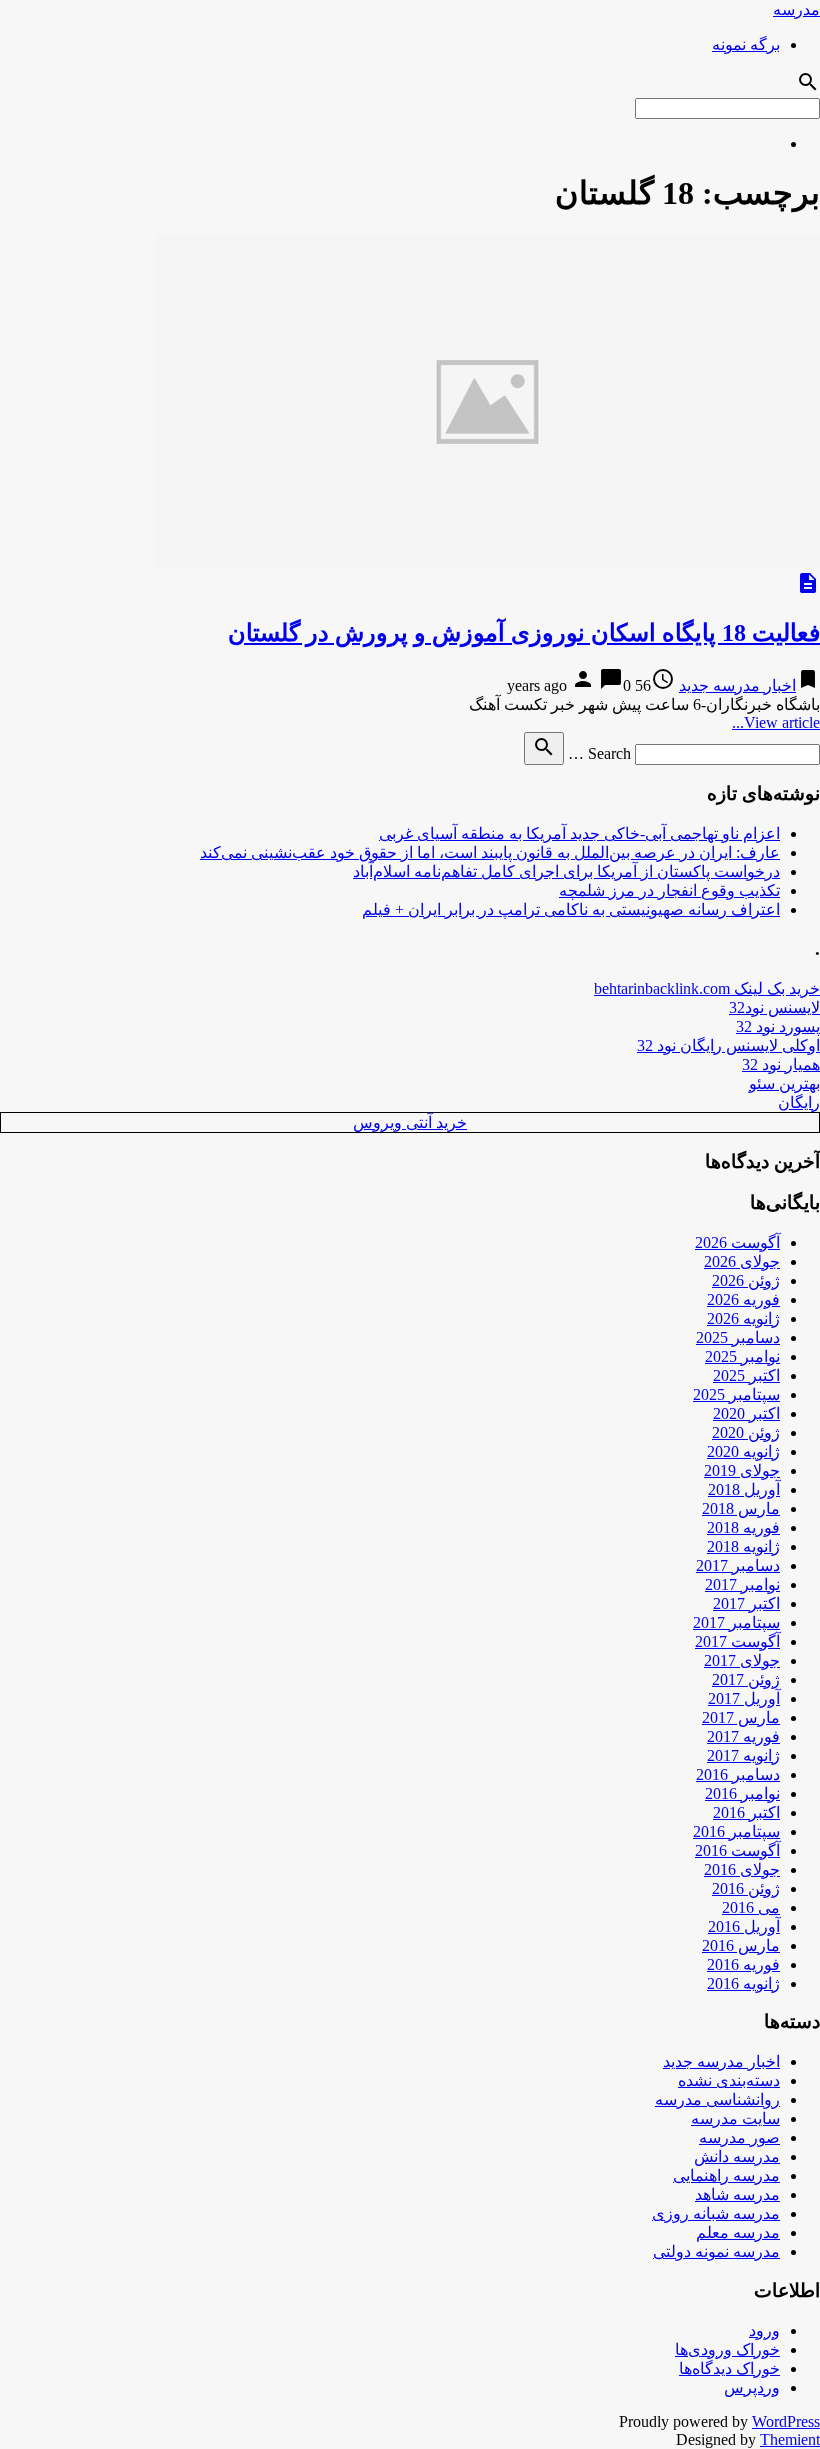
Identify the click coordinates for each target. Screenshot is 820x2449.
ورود (764, 2330)
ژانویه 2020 (743, 1451)
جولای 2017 (742, 1660)
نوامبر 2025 (742, 1356)
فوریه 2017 (743, 1736)
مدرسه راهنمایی (726, 2175)
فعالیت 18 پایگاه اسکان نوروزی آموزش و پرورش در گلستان (524, 633)
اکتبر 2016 (746, 1812)
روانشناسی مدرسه (717, 2099)
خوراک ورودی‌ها (727, 2349)
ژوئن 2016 (746, 1888)
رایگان (799, 1102)
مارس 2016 (741, 1945)
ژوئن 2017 (746, 1679)
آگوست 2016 (737, 1850)
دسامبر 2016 (738, 1774)
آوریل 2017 (744, 1698)
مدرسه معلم (738, 2232)
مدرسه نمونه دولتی (716, 2251)
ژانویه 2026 (743, 1318)
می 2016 (751, 1907)
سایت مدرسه (735, 2118)
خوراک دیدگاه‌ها (729, 2368)
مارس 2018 (741, 1508)
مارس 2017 (741, 1717)
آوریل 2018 (744, 1489)
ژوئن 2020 (746, 1432)
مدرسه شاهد (737, 2194)
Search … (599, 753)
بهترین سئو (784, 1083)
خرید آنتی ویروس (410, 1122)
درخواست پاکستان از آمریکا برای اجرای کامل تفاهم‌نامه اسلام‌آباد (566, 871)
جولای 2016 (742, 1869)
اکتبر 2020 (746, 1413)
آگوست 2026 (737, 1242)
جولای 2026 (742, 1261)
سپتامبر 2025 (736, 1394)
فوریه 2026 (743, 1299)
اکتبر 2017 (746, 1603)
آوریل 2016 (744, 1926)
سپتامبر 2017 (736, 1622)
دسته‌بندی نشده (729, 2080)
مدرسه (796, 9)
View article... (776, 722)
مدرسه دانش (737, 2156)
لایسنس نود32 (774, 1007)
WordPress (786, 2421)
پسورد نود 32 (778, 1026)
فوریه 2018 (743, 1527)
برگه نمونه (746, 44)
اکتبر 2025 (746, 1375)
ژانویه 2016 (743, 1983)
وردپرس (752, 2387)
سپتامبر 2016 (736, 1831)
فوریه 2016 (743, 1964)
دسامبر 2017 (738, 1565)
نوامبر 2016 (742, 1793)
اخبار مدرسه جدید (737, 685)
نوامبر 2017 (742, 1584)
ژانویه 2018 (743, 1546)
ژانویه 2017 (743, 1755)
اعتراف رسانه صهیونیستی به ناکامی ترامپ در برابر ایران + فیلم (571, 909)
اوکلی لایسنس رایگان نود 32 (728, 1045)
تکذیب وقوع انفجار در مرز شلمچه (669, 890)
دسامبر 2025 (738, 1337)
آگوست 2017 (737, 1641)
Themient (790, 2439)
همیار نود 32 (781, 1064)
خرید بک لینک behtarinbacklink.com (707, 988)
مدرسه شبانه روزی (716, 2213)
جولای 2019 (742, 1470)
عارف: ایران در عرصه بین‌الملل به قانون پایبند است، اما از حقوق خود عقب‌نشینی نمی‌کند (490, 852)
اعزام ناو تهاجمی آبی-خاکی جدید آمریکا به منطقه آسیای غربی (579, 833)
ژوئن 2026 (746, 1280)
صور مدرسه (739, 2137)
